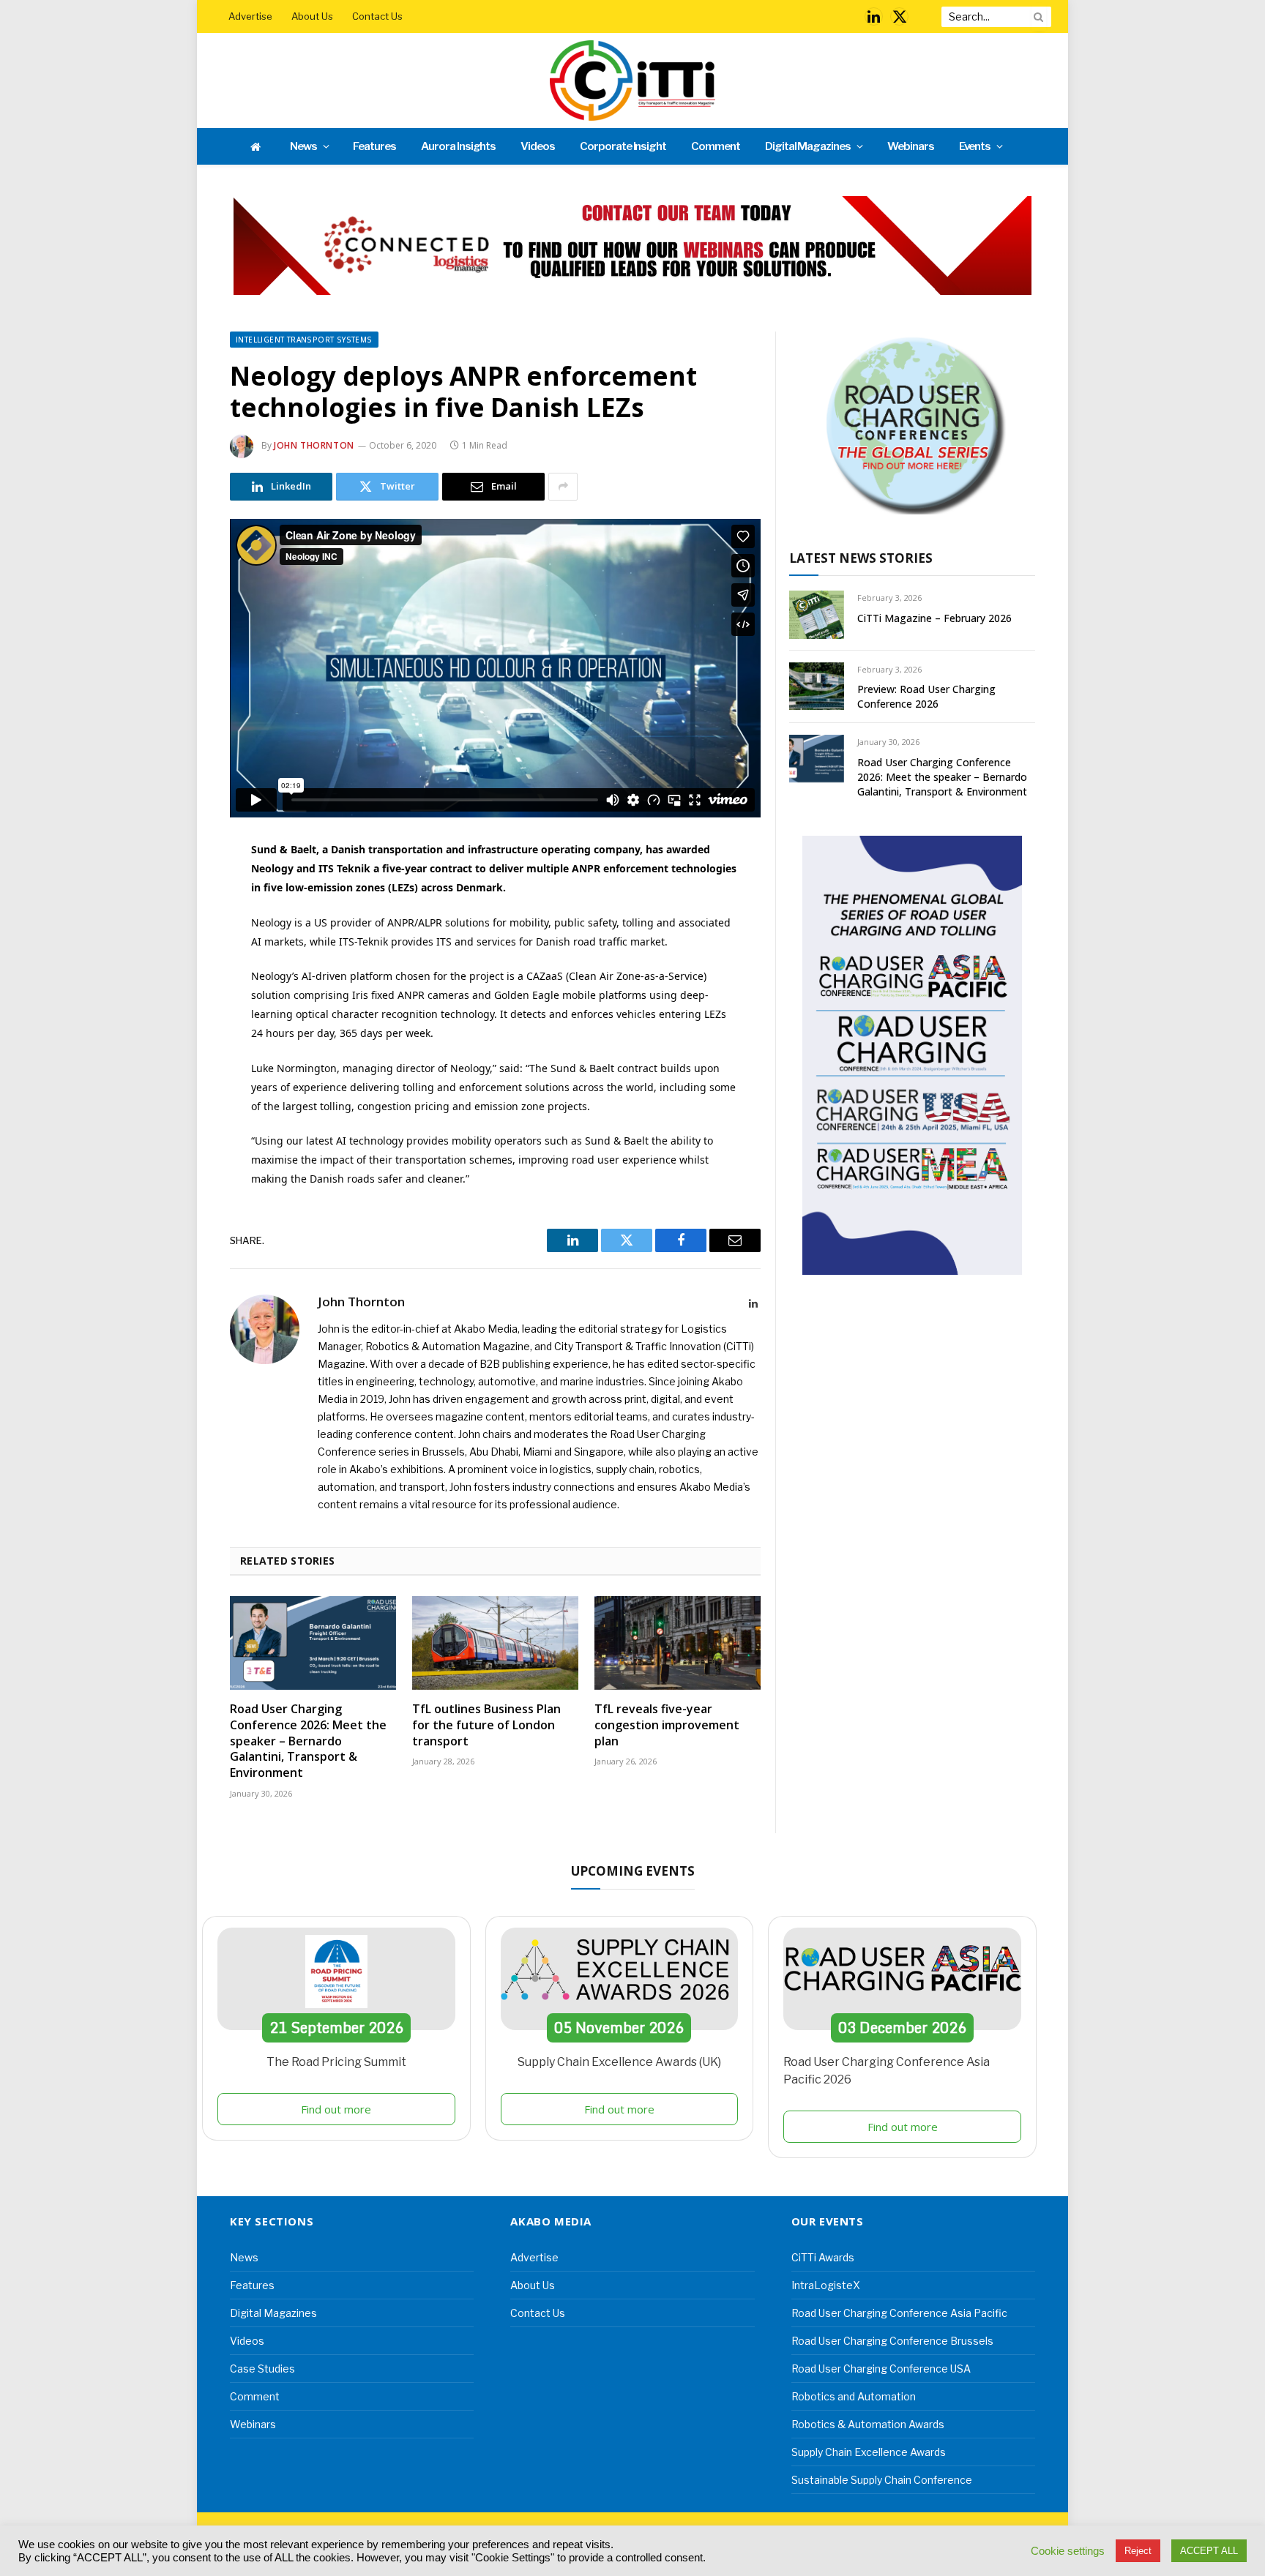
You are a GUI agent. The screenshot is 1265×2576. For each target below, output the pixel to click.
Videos (538, 146)
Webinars (911, 146)
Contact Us (377, 16)
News (303, 146)
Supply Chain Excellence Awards (869, 2452)
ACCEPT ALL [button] (1209, 2551)
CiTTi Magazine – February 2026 (934, 618)
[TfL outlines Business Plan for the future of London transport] (495, 1643)
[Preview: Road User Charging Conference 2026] (817, 686)
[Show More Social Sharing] (563, 487)
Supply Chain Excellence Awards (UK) (619, 2062)
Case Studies (262, 2369)
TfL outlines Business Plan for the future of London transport (486, 1725)
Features (374, 146)
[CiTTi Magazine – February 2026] (817, 614)
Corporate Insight (623, 146)
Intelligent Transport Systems (304, 340)
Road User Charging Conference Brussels (892, 2341)
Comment (716, 146)
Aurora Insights (458, 146)
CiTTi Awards (823, 2257)
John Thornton (314, 445)
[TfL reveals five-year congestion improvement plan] (678, 1643)
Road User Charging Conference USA (881, 2369)
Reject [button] (1138, 2551)
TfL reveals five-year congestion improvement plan (667, 1725)
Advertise (250, 16)
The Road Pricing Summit (336, 2062)
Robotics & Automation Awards (868, 2424)
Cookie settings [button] (1068, 2551)
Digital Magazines (808, 146)
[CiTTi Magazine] (632, 80)
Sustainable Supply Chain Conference (882, 2480)
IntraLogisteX (826, 2285)
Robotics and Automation (854, 2396)
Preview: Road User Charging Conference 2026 (926, 696)
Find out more (336, 2109)
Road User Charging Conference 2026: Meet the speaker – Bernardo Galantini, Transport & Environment (308, 1741)
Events (975, 146)
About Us (312, 16)
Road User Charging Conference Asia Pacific (899, 2313)
